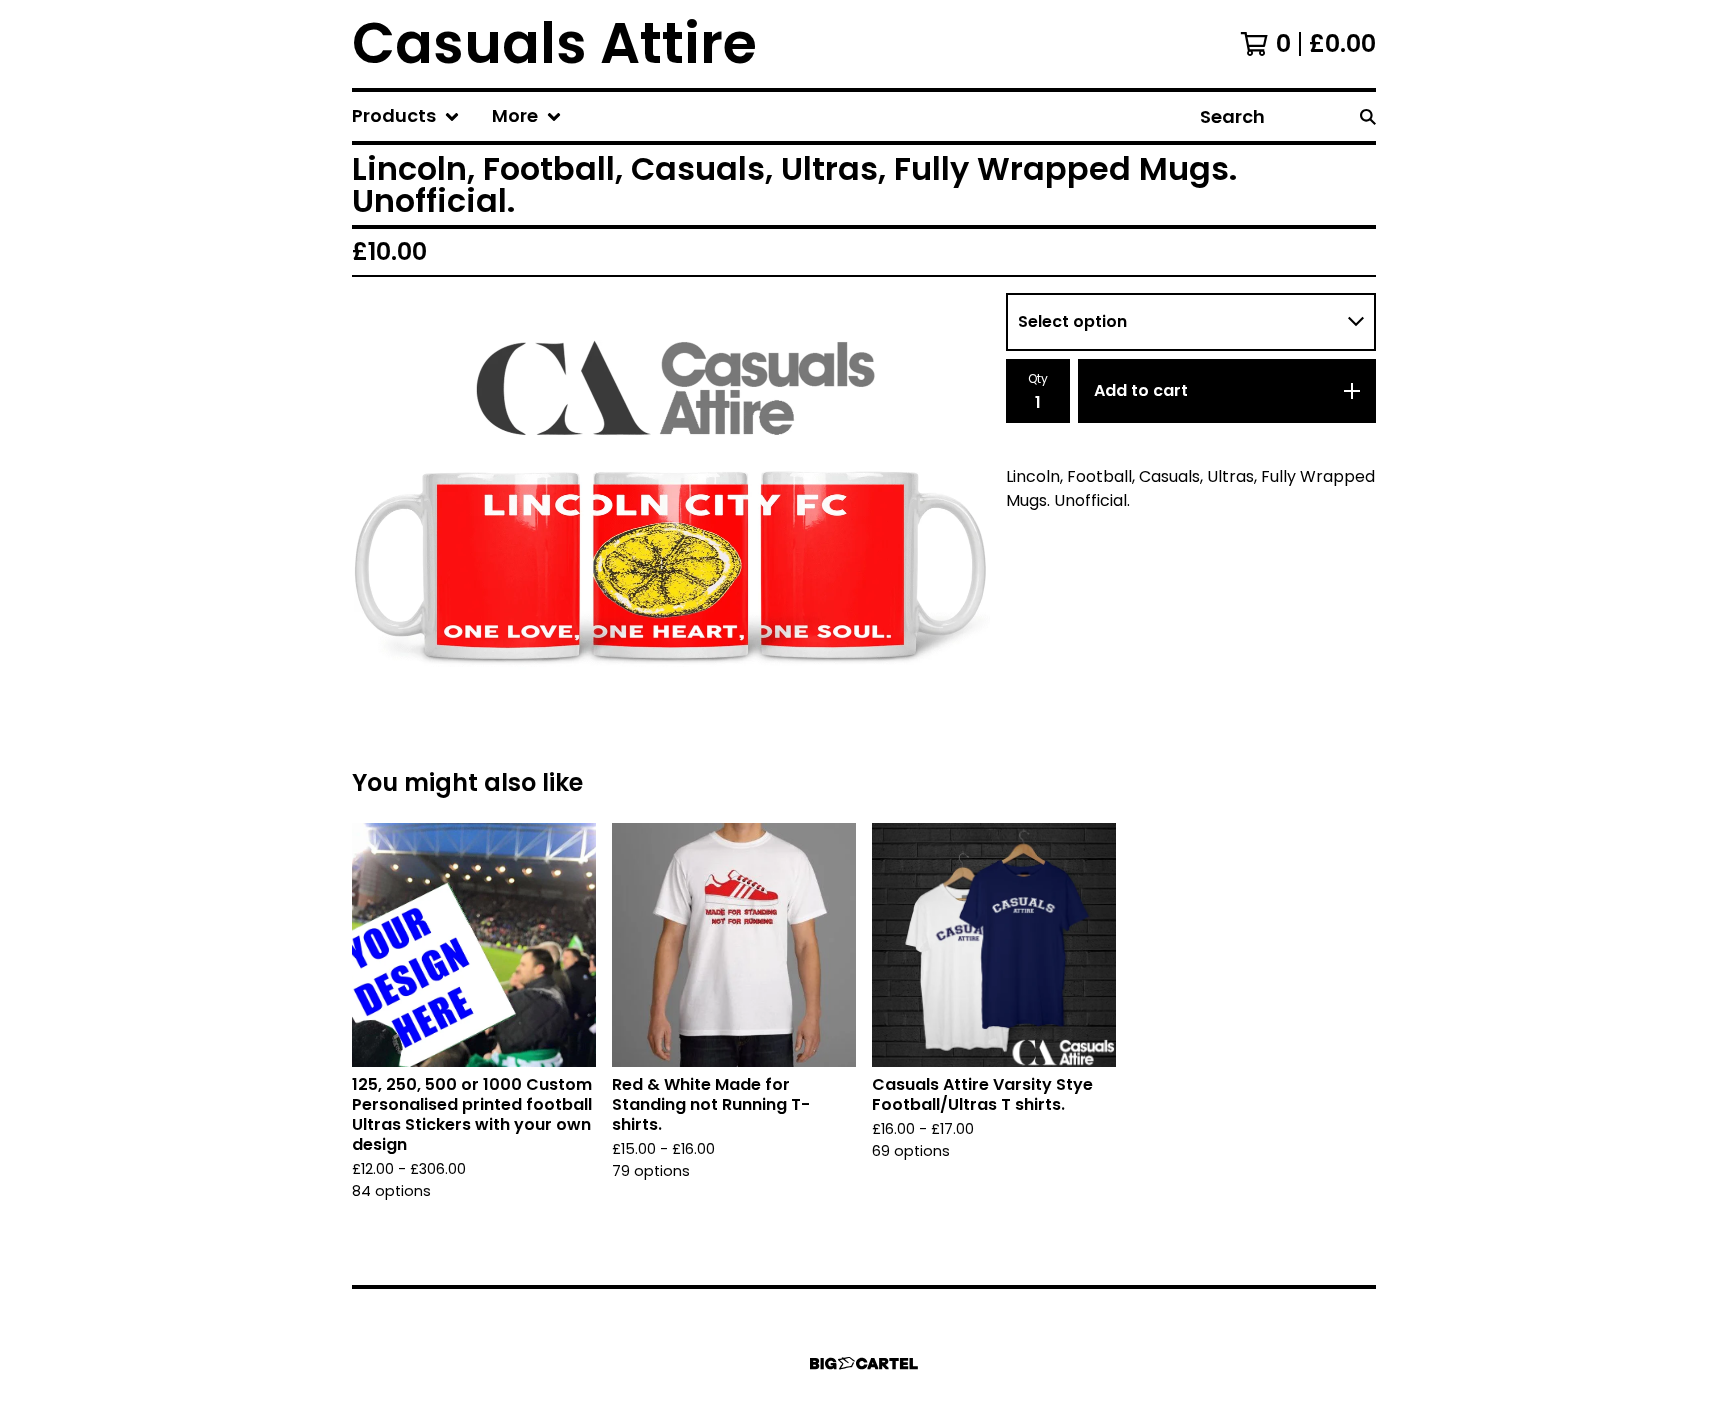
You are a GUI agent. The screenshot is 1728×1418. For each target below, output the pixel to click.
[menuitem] (406, 116)
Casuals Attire (554, 44)
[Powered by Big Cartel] (864, 1363)
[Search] (1368, 116)
